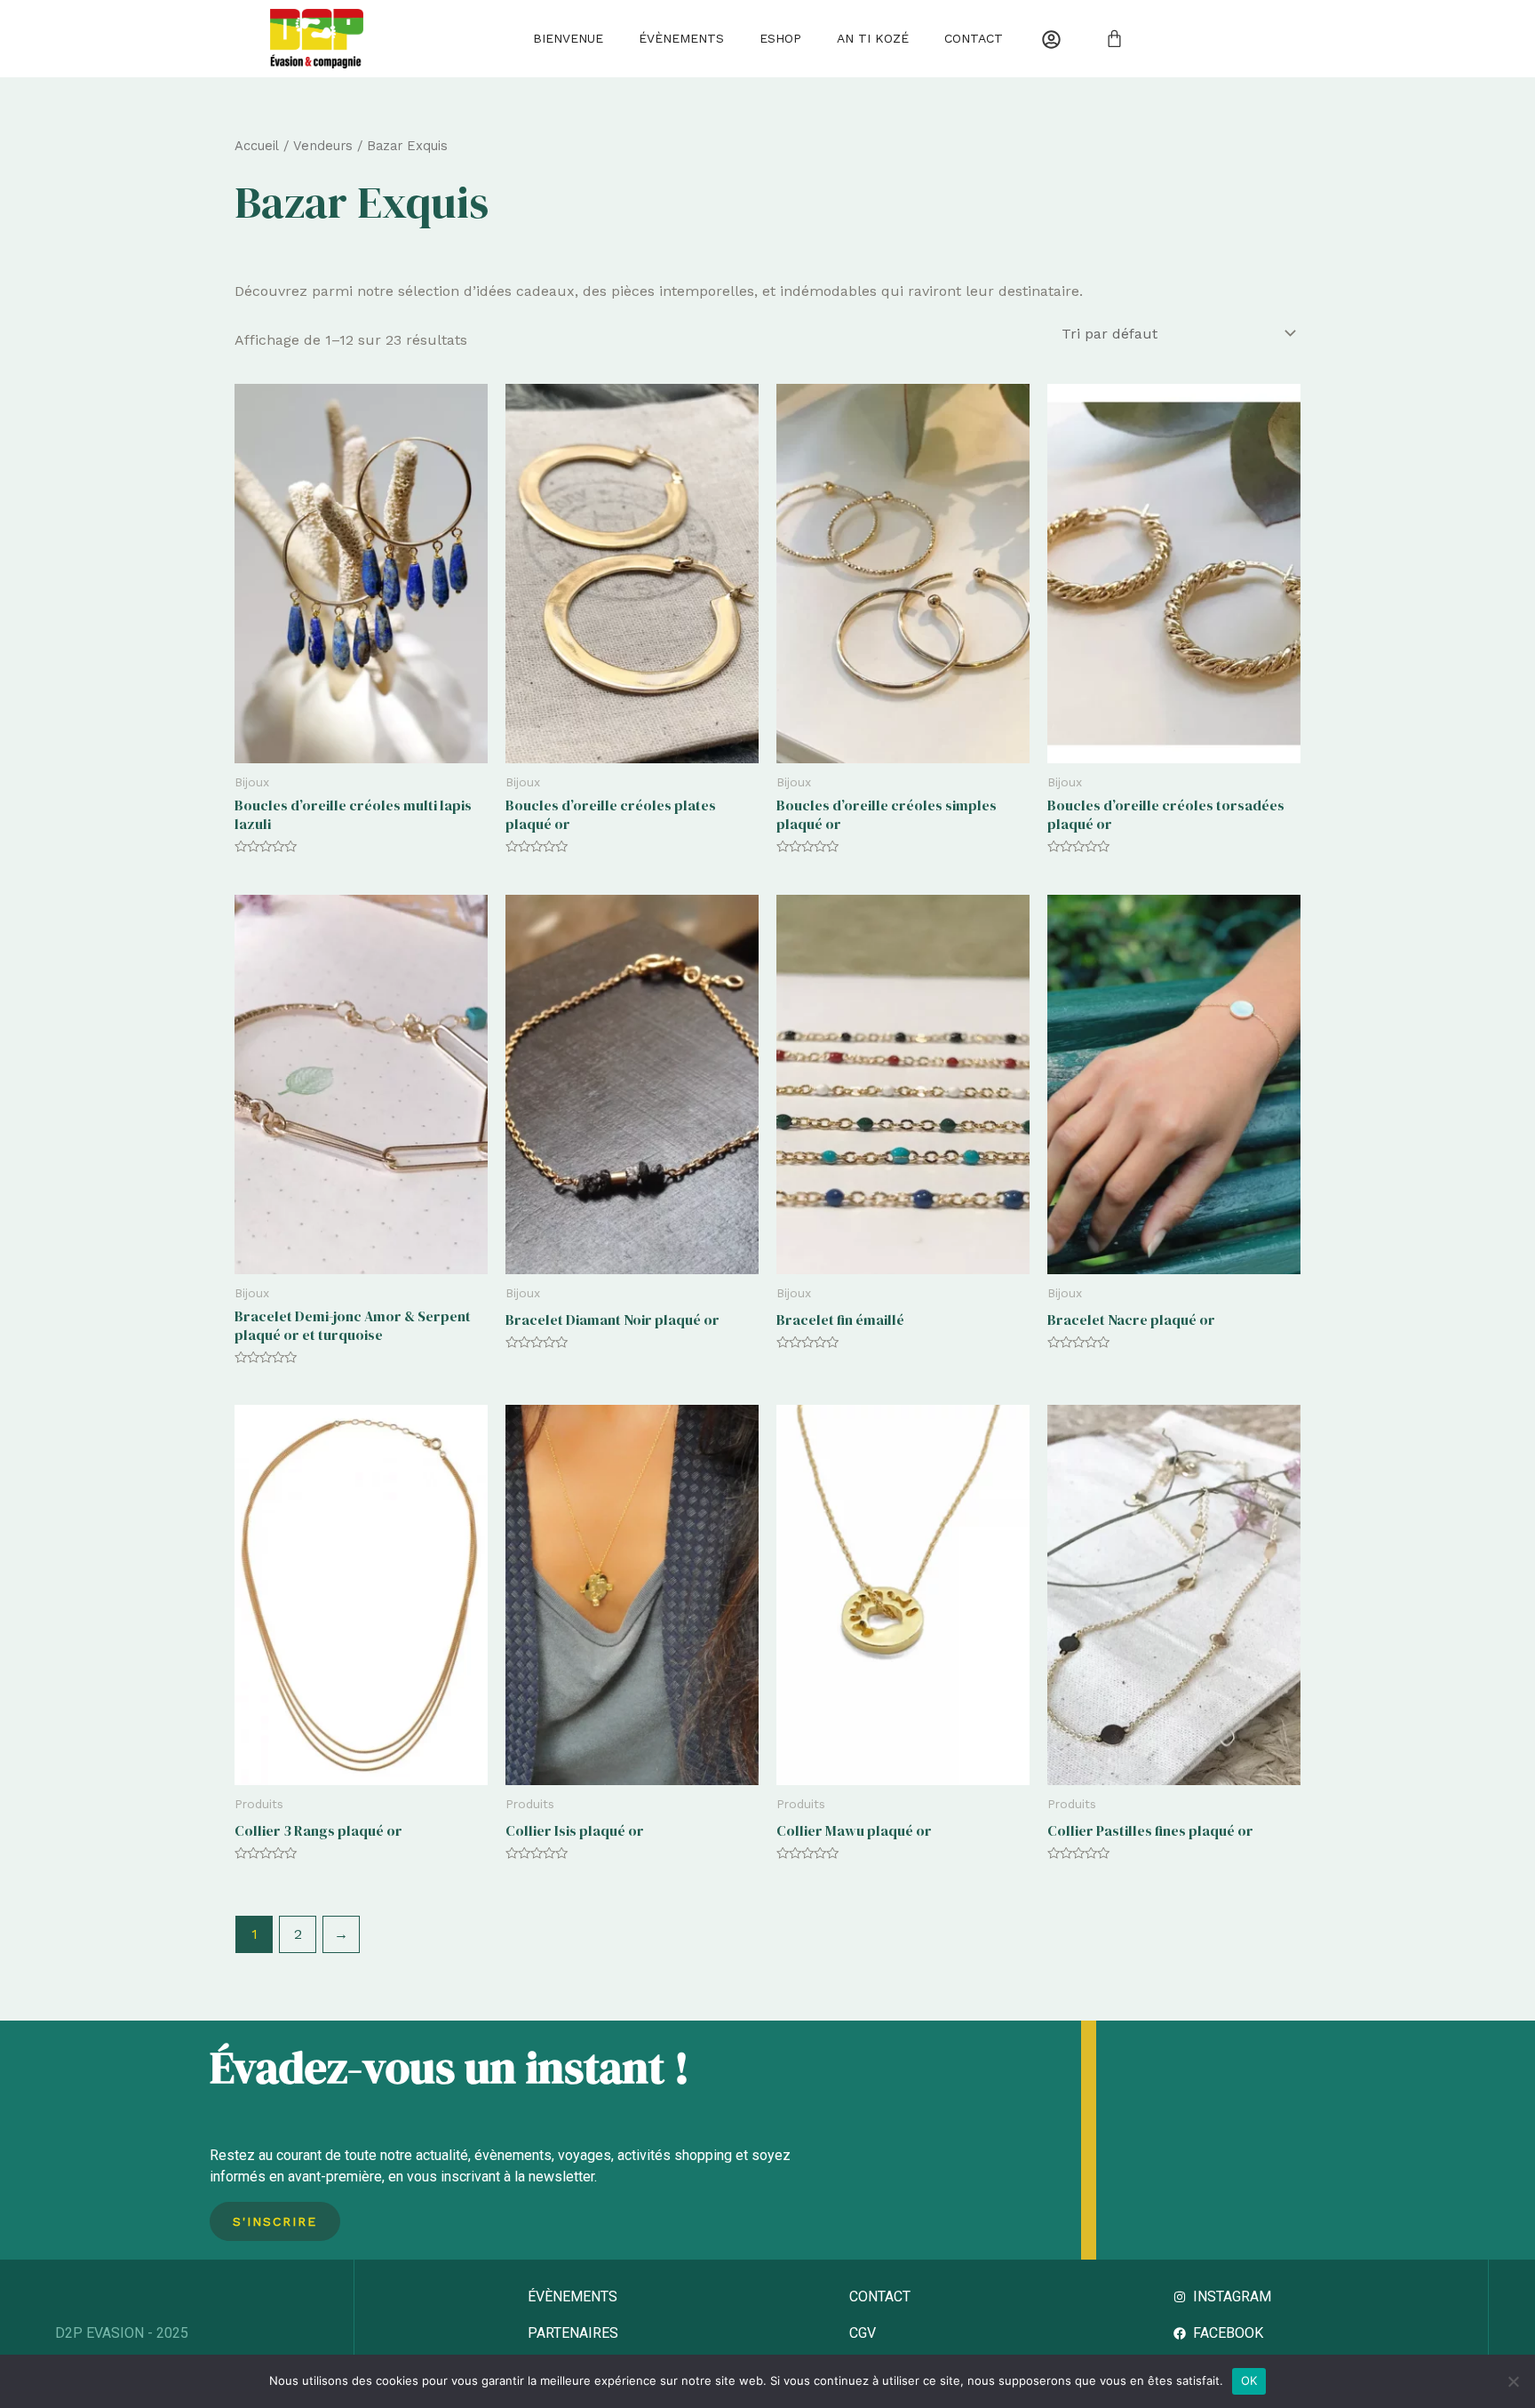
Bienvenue (568, 38)
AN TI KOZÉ (873, 38)
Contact (974, 38)
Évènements (681, 38)
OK (1249, 2380)
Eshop (780, 38)
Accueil (257, 146)
